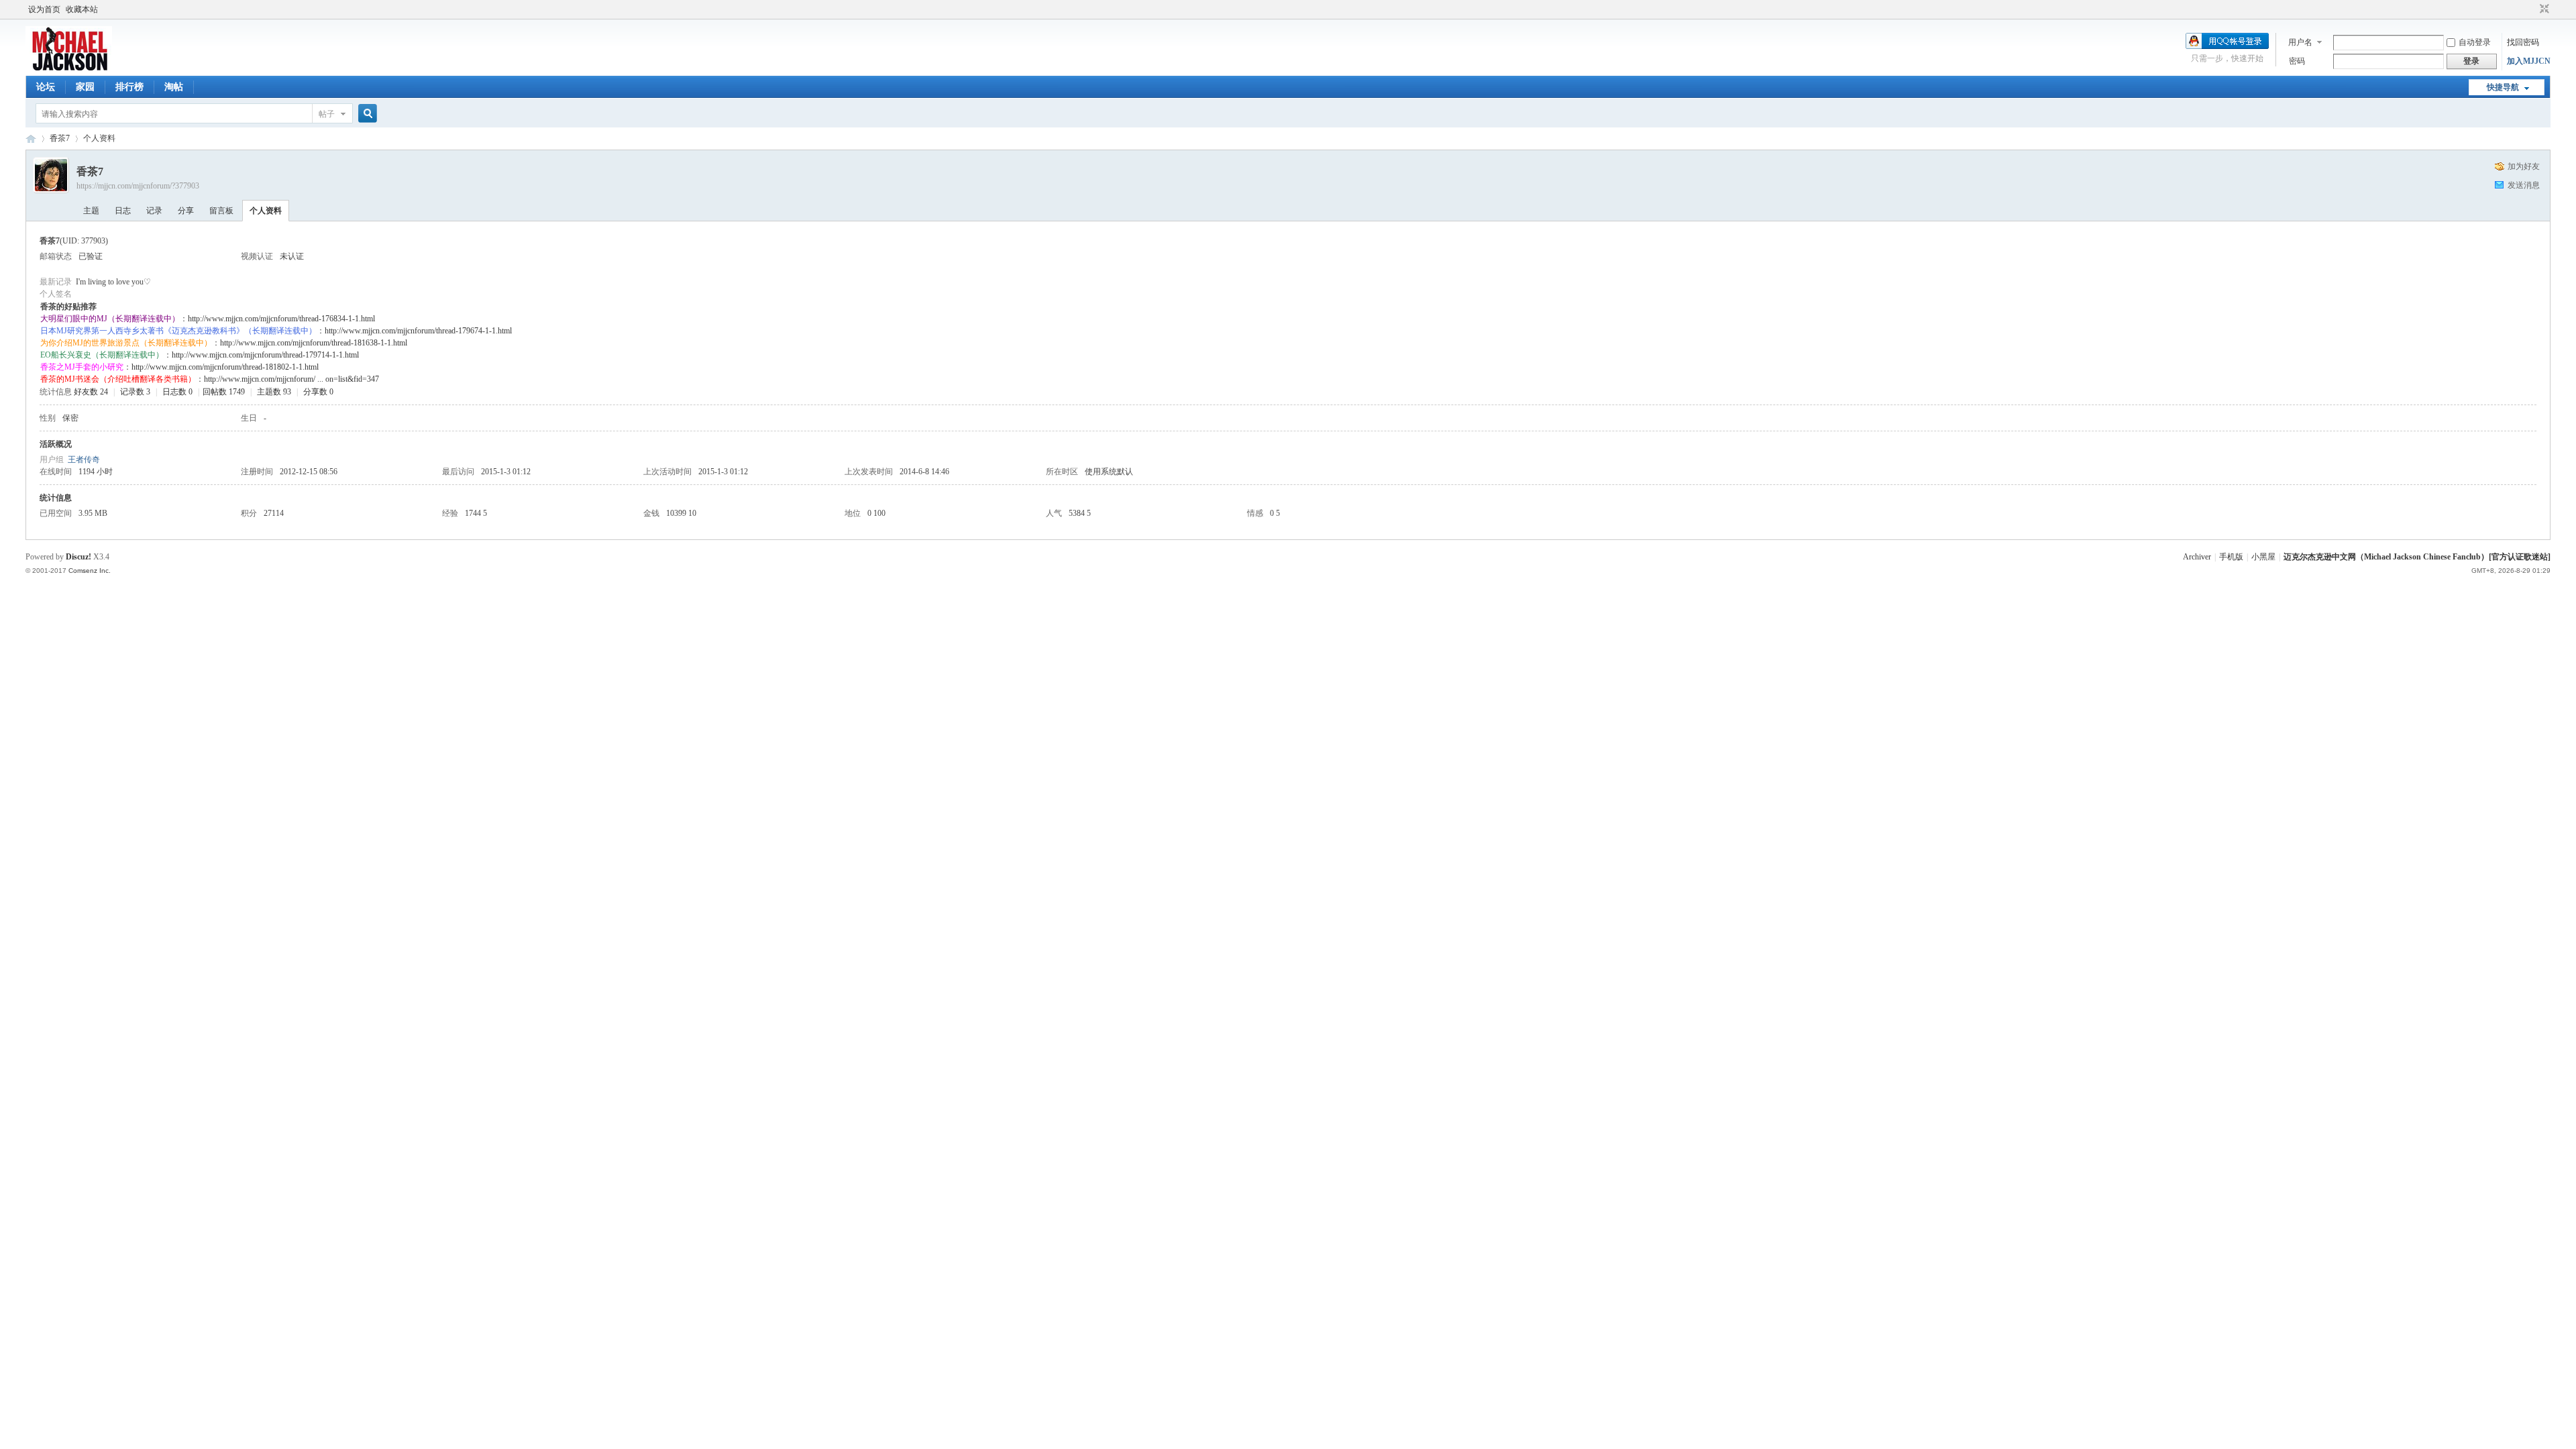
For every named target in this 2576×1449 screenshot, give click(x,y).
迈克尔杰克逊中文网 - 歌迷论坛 (31, 139)
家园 (85, 87)
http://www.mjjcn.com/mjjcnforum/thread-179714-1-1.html (265, 355)
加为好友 (2524, 166)
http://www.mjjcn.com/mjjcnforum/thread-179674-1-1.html (418, 331)
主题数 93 (274, 392)
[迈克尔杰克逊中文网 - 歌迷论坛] (69, 68)
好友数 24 (91, 392)
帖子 (327, 114)
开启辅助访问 (2532, 9)
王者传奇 (84, 460)
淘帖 (174, 87)
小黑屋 (2263, 557)
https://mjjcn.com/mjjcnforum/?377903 (138, 186)
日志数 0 (177, 392)
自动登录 (2475, 42)
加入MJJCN (2529, 61)
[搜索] (366, 114)
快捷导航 (2503, 87)
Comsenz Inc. (90, 571)
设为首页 (44, 9)
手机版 (2231, 557)
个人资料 (266, 211)
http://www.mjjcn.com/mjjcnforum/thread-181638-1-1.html (314, 343)
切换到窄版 (2543, 9)
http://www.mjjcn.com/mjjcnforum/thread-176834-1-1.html (281, 319)
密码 (2297, 61)
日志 (123, 211)
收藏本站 (82, 9)
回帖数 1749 (224, 392)
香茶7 (60, 138)
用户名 (2300, 42)
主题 (91, 211)
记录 (154, 211)
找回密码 (2523, 42)
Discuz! (78, 557)
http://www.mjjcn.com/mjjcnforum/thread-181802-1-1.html (225, 367)
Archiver (2197, 557)
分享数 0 (318, 392)
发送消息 (2524, 185)
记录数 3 (135, 392)
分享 (186, 211)
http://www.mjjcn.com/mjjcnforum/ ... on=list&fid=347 (291, 379)
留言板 (221, 211)
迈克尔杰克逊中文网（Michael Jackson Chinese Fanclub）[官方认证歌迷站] (2417, 557)
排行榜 (129, 87)
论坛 (46, 87)
